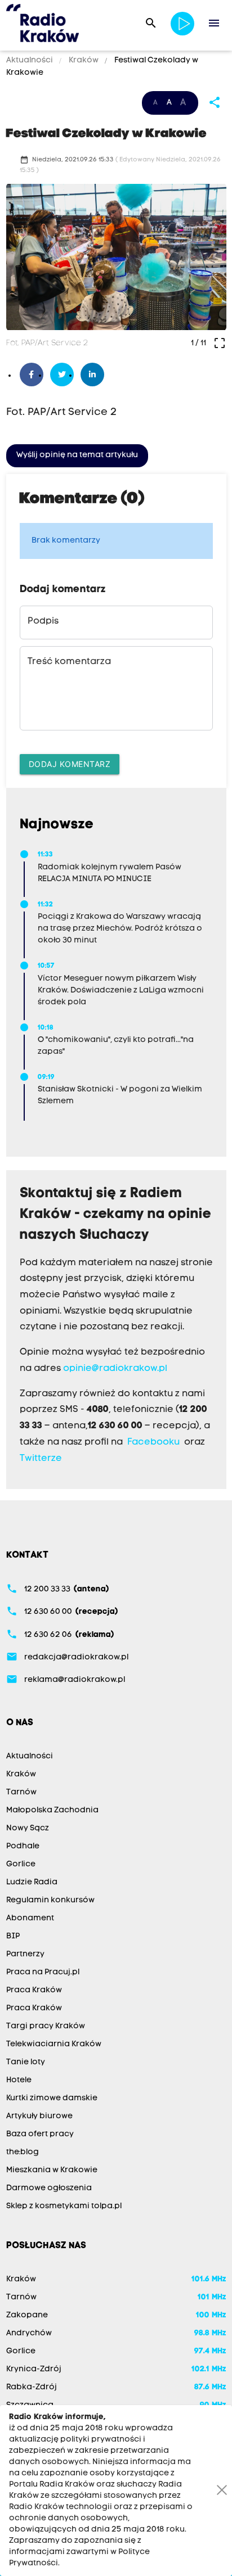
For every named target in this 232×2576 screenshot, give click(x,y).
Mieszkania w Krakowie (52, 2170)
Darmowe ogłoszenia (49, 2188)
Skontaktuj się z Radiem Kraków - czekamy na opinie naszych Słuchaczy (116, 1215)
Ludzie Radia (32, 1882)
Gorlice (21, 1864)
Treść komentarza (69, 662)
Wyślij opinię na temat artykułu (77, 455)
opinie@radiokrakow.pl (115, 1369)
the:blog (23, 2152)
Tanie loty (26, 2062)
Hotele (19, 2080)
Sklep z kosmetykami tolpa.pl (64, 2206)
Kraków (84, 60)
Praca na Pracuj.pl (43, 1972)
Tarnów (21, 1792)
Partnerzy (25, 1954)
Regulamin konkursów (50, 1900)
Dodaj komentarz (70, 764)
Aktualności (30, 60)
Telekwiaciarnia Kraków (54, 2044)
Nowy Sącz (28, 1828)
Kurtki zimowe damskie (52, 2098)
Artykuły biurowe (39, 2116)
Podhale (23, 1846)
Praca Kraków (34, 1990)
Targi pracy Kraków (46, 2026)
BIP (13, 1936)
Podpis (43, 621)
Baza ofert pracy (40, 2134)
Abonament (30, 1918)
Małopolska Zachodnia (52, 1810)
